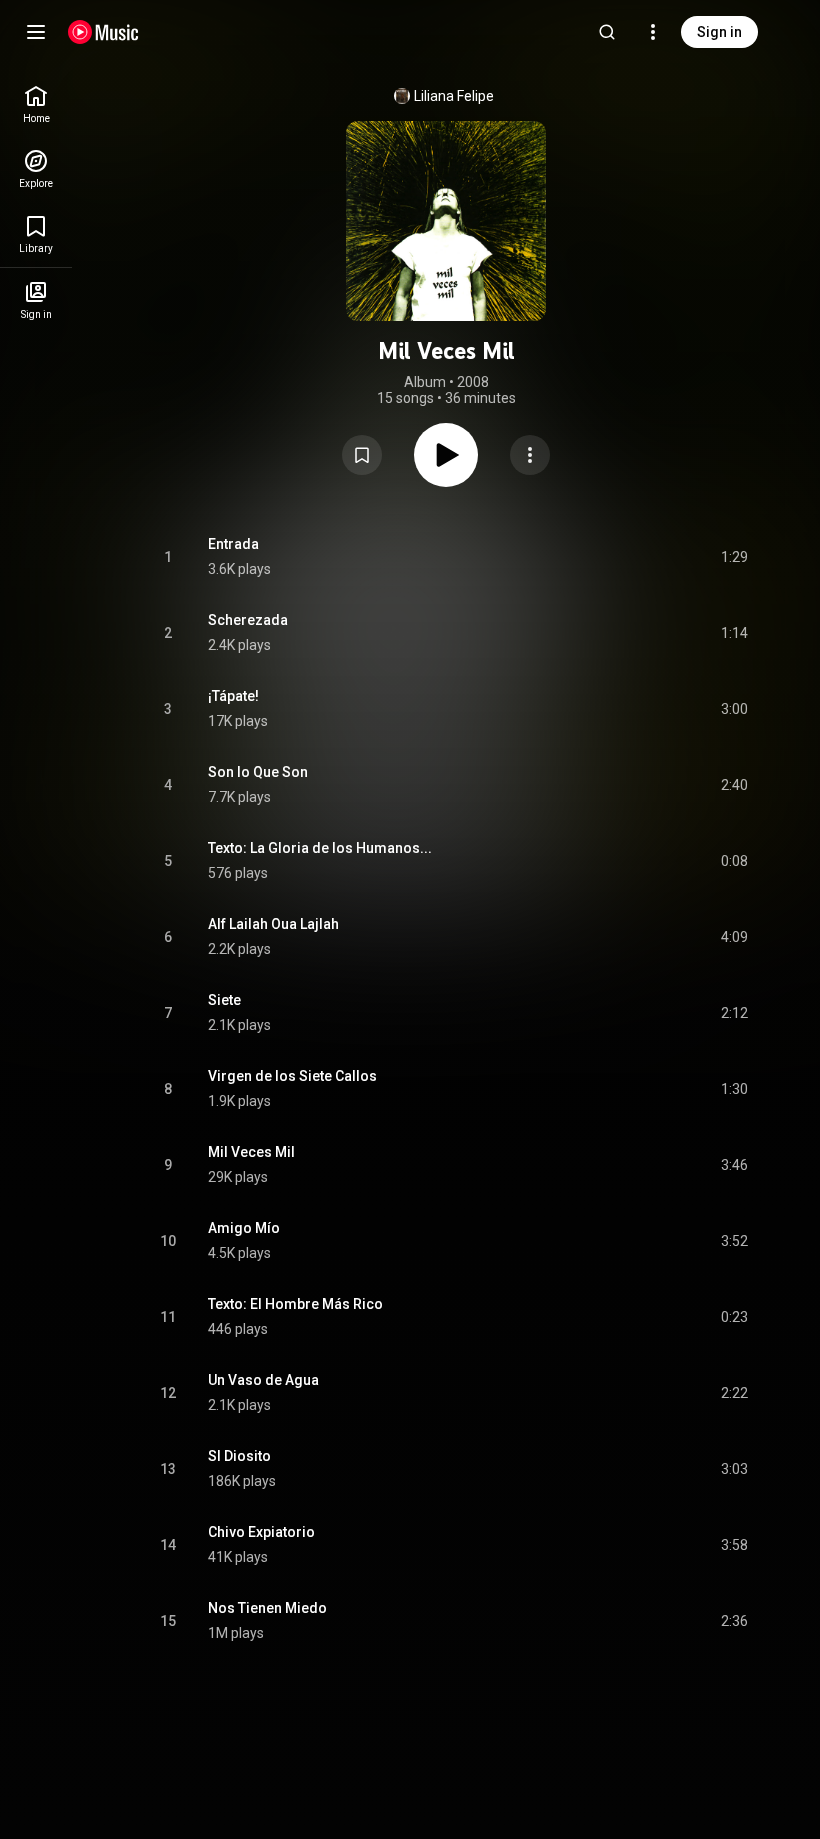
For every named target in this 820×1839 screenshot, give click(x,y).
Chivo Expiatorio (261, 1532)
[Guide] (36, 32)
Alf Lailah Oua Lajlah (273, 924)
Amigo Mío (244, 1228)
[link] (36, 104)
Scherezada (248, 620)
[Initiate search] (607, 32)
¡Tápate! (233, 696)
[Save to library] (362, 455)
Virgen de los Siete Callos (292, 1076)
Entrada (233, 544)
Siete (224, 1000)
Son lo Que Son (258, 772)
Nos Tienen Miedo (267, 1608)
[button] (362, 455)
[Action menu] (530, 455)
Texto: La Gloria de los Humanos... (320, 848)
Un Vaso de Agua (263, 1380)
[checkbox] (734, 557)
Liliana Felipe (454, 96)
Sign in (719, 32)
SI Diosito (239, 1456)
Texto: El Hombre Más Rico (295, 1304)
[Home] (103, 32)
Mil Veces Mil (251, 1152)
